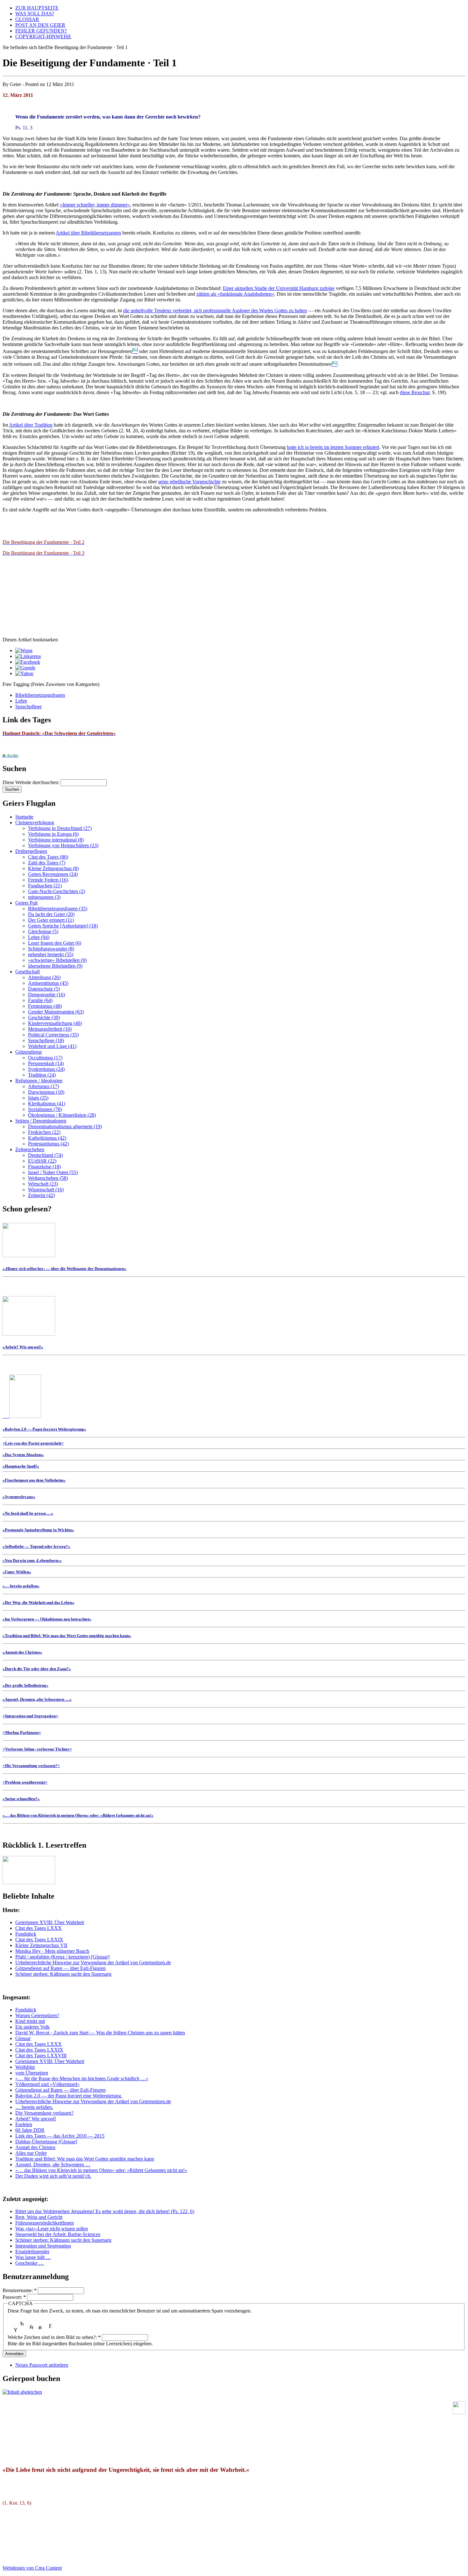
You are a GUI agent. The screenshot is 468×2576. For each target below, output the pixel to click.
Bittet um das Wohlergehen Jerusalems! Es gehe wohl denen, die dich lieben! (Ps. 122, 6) (105, 2211)
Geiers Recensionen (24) (53, 874)
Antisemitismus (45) (48, 983)
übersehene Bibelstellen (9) (55, 966)
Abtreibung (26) (44, 977)
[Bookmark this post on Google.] (25, 668)
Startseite (24, 817)
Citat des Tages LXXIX (39, 1940)
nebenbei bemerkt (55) (51, 954)
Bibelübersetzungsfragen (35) (58, 909)
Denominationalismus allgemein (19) (65, 1126)
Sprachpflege (28, 707)
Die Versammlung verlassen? (44, 2113)
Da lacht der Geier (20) (51, 914)
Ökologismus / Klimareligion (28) (62, 1115)
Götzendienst (28, 1052)
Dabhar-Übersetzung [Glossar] (46, 2142)
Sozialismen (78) (45, 1109)
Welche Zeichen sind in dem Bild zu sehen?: (54, 2337)
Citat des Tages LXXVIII (41, 2056)
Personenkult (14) (46, 1063)
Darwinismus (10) (46, 1092)
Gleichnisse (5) (43, 931)
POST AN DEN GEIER (40, 25)
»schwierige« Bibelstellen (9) (57, 960)
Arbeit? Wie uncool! (36, 2119)
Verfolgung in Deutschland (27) (60, 828)
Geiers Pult (26, 903)
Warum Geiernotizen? (37, 2015)
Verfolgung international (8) (56, 840)
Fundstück (26, 1934)
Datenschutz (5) (44, 989)
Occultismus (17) (45, 1058)
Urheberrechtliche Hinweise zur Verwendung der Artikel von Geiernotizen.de (93, 1963)
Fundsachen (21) (45, 886)
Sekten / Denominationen (41, 1121)
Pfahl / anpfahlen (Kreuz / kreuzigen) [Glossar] (62, 1957)
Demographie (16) (46, 995)
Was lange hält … (33, 2257)
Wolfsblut (25, 2067)
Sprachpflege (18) (46, 1040)
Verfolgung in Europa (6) (53, 834)
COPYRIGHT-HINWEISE (43, 36)
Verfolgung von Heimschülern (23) (63, 845)
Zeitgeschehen (30, 1149)
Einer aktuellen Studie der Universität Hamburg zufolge (279, 288)
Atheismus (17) (43, 1086)
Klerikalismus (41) (47, 1104)
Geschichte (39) (44, 1017)
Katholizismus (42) (47, 1138)
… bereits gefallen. (34, 2107)
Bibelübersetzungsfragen (40, 695)
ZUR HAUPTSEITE (37, 8)
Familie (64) (40, 1000)
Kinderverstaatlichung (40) (55, 1023)
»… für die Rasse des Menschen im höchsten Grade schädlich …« (82, 2078)
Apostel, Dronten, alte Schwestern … (53, 2165)
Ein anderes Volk (32, 2027)
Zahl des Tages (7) (47, 863)
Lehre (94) (39, 937)
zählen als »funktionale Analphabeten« (235, 294)
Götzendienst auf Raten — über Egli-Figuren (60, 1968)
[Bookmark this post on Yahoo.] (24, 673)
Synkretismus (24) (46, 1069)
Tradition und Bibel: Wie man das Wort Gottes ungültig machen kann (85, 2159)
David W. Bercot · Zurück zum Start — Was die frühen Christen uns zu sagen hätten (100, 2033)
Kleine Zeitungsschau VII (41, 1945)
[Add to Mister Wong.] (24, 650)
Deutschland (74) (45, 1155)
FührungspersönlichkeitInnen (45, 2223)
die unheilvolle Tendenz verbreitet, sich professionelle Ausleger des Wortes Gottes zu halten (215, 310)
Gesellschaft (28, 972)
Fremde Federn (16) (48, 880)
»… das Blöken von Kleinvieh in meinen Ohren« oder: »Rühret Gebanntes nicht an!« (101, 2170)
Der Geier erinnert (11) (51, 920)
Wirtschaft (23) (43, 1184)
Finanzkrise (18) (44, 1167)
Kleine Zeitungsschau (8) (53, 868)
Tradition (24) (42, 1075)
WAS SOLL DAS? (35, 14)
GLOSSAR (27, 19)
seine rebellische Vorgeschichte (189, 482)
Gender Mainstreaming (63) (56, 1012)
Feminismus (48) (45, 1006)
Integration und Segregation (43, 2246)
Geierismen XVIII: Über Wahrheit (50, 1922)
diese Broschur (415, 392)
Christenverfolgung (35, 823)
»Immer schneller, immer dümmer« (95, 205)
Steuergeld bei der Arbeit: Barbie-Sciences (58, 2234)
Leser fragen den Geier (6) (55, 943)
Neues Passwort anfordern (42, 2365)
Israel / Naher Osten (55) (53, 1172)
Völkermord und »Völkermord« (47, 2084)
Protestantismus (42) (48, 1144)
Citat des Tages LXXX (39, 1928)
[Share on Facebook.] (28, 662)
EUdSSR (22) (42, 1161)
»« (33, 1443)
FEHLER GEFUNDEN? (41, 31)
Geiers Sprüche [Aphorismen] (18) (63, 926)
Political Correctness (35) (53, 1035)
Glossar (23, 2038)
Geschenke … (30, 2263)
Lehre (21, 701)
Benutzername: (20, 2290)
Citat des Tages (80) (48, 857)
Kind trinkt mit (30, 2021)
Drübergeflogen (31, 851)
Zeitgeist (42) (41, 1195)
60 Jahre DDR (30, 2130)
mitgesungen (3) (44, 897)
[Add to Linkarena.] (28, 656)
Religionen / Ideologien (39, 1081)
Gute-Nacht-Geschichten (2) (57, 891)
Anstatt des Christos (35, 2147)
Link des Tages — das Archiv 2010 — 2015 (60, 2136)
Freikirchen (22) (44, 1132)
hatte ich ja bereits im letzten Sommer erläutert (333, 447)
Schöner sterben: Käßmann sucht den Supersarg (63, 1974)
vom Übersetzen (32, 2073)
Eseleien (24, 2124)
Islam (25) (38, 1098)
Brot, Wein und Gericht (39, 2217)
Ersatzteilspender (32, 2251)
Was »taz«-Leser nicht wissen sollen (52, 2229)
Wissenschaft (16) (46, 1190)
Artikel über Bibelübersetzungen (88, 233)
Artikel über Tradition (31, 425)
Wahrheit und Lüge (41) (52, 1046)
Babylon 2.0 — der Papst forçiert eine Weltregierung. (69, 2096)
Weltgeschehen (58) (48, 1178)
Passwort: (14, 2297)
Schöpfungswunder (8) (51, 949)
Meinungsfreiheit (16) (50, 1029)
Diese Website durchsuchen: (32, 782)
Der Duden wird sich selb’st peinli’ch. (53, 2176)
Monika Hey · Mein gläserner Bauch (52, 1951)
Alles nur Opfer (31, 2153)
